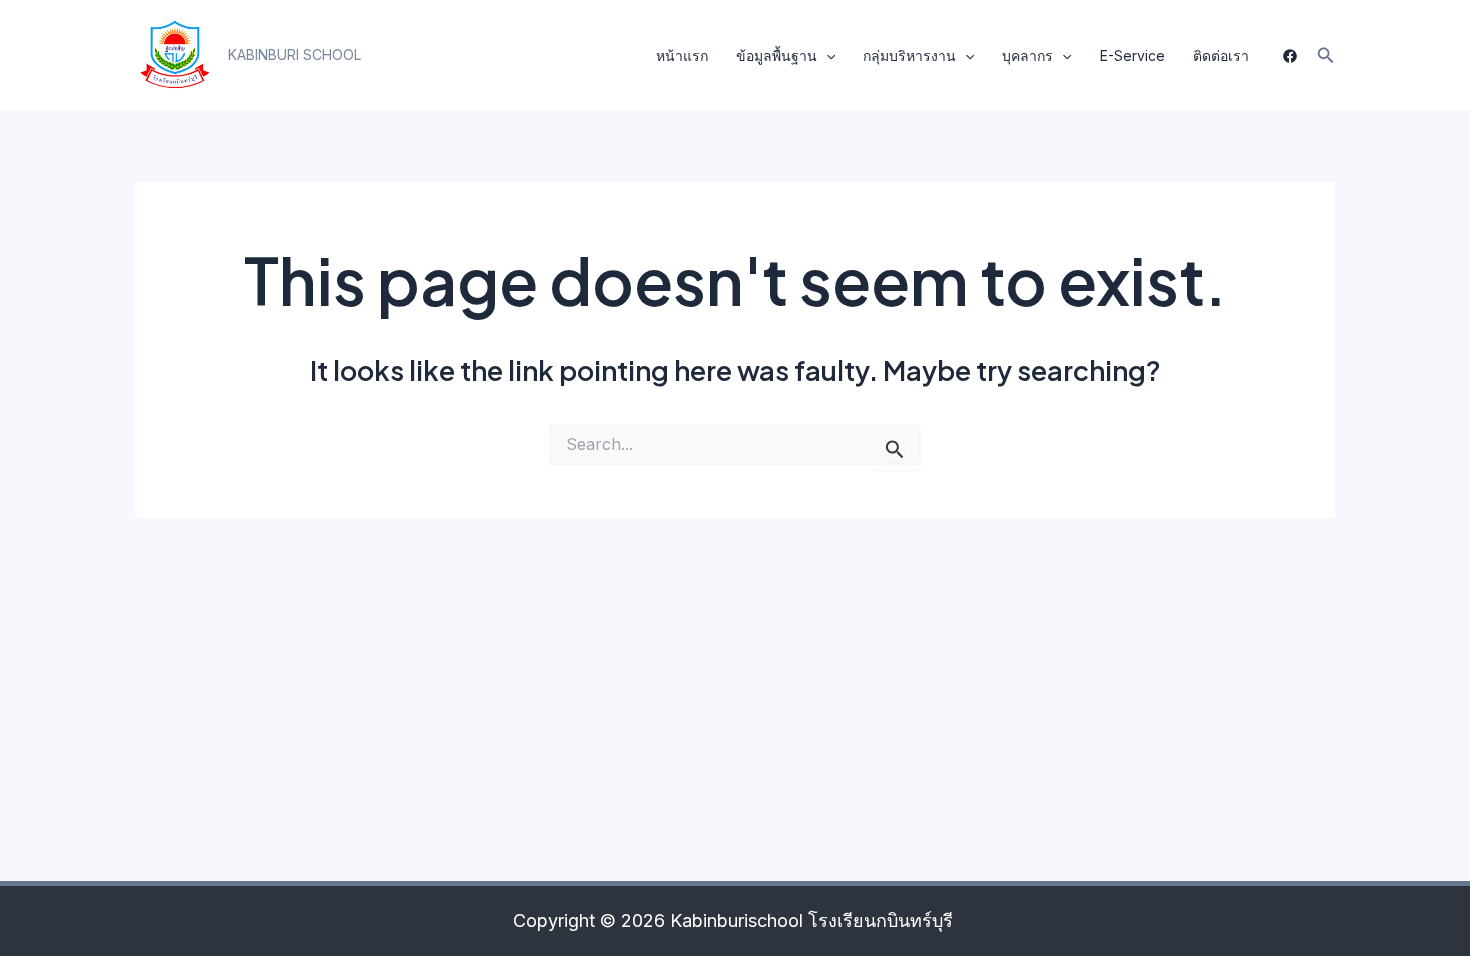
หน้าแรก (682, 55)
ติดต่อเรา (1221, 55)
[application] (826, 56)
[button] (294, 55)
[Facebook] (1290, 56)
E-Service (1132, 55)
